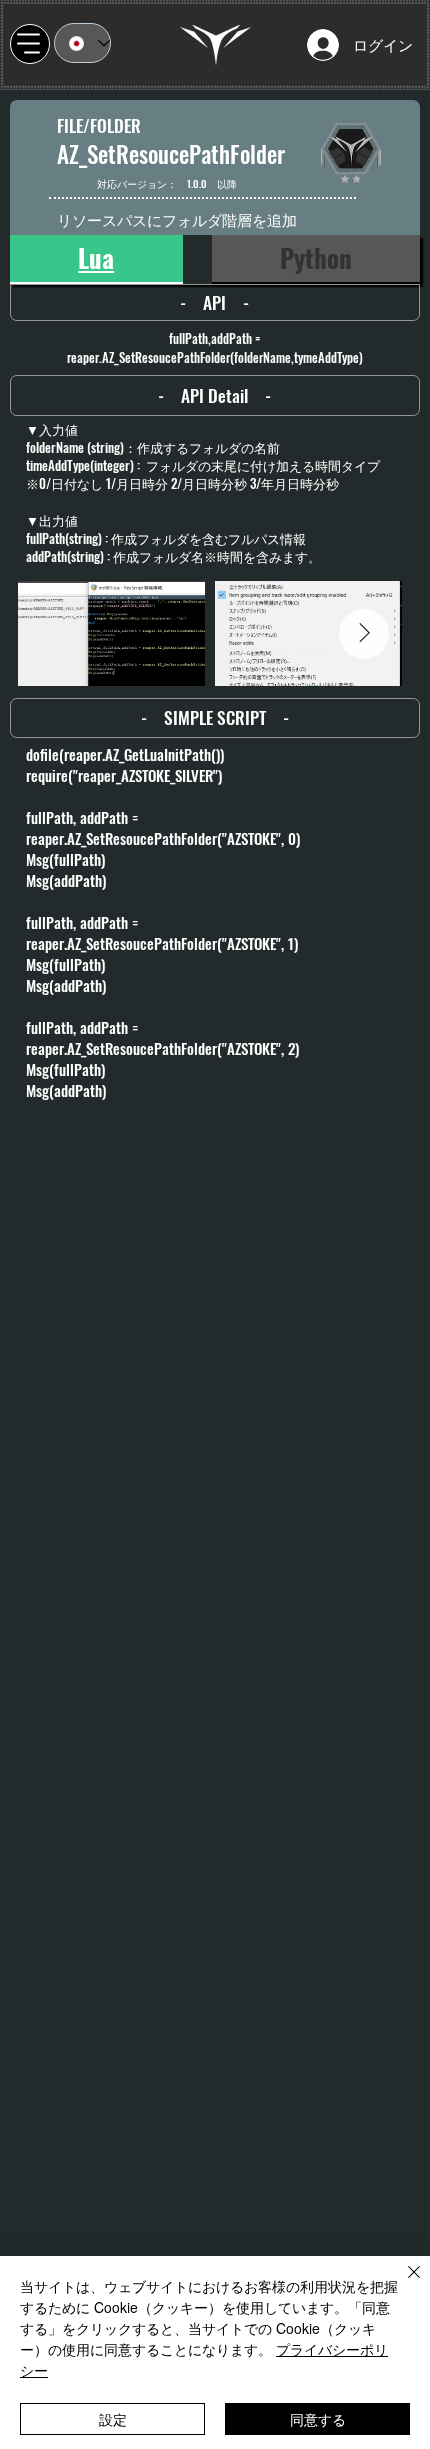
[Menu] (30, 44)
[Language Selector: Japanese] (82, 43)
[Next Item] (364, 634)
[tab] (96, 259)
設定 (113, 2419)
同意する (318, 2419)
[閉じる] (402, 2284)
